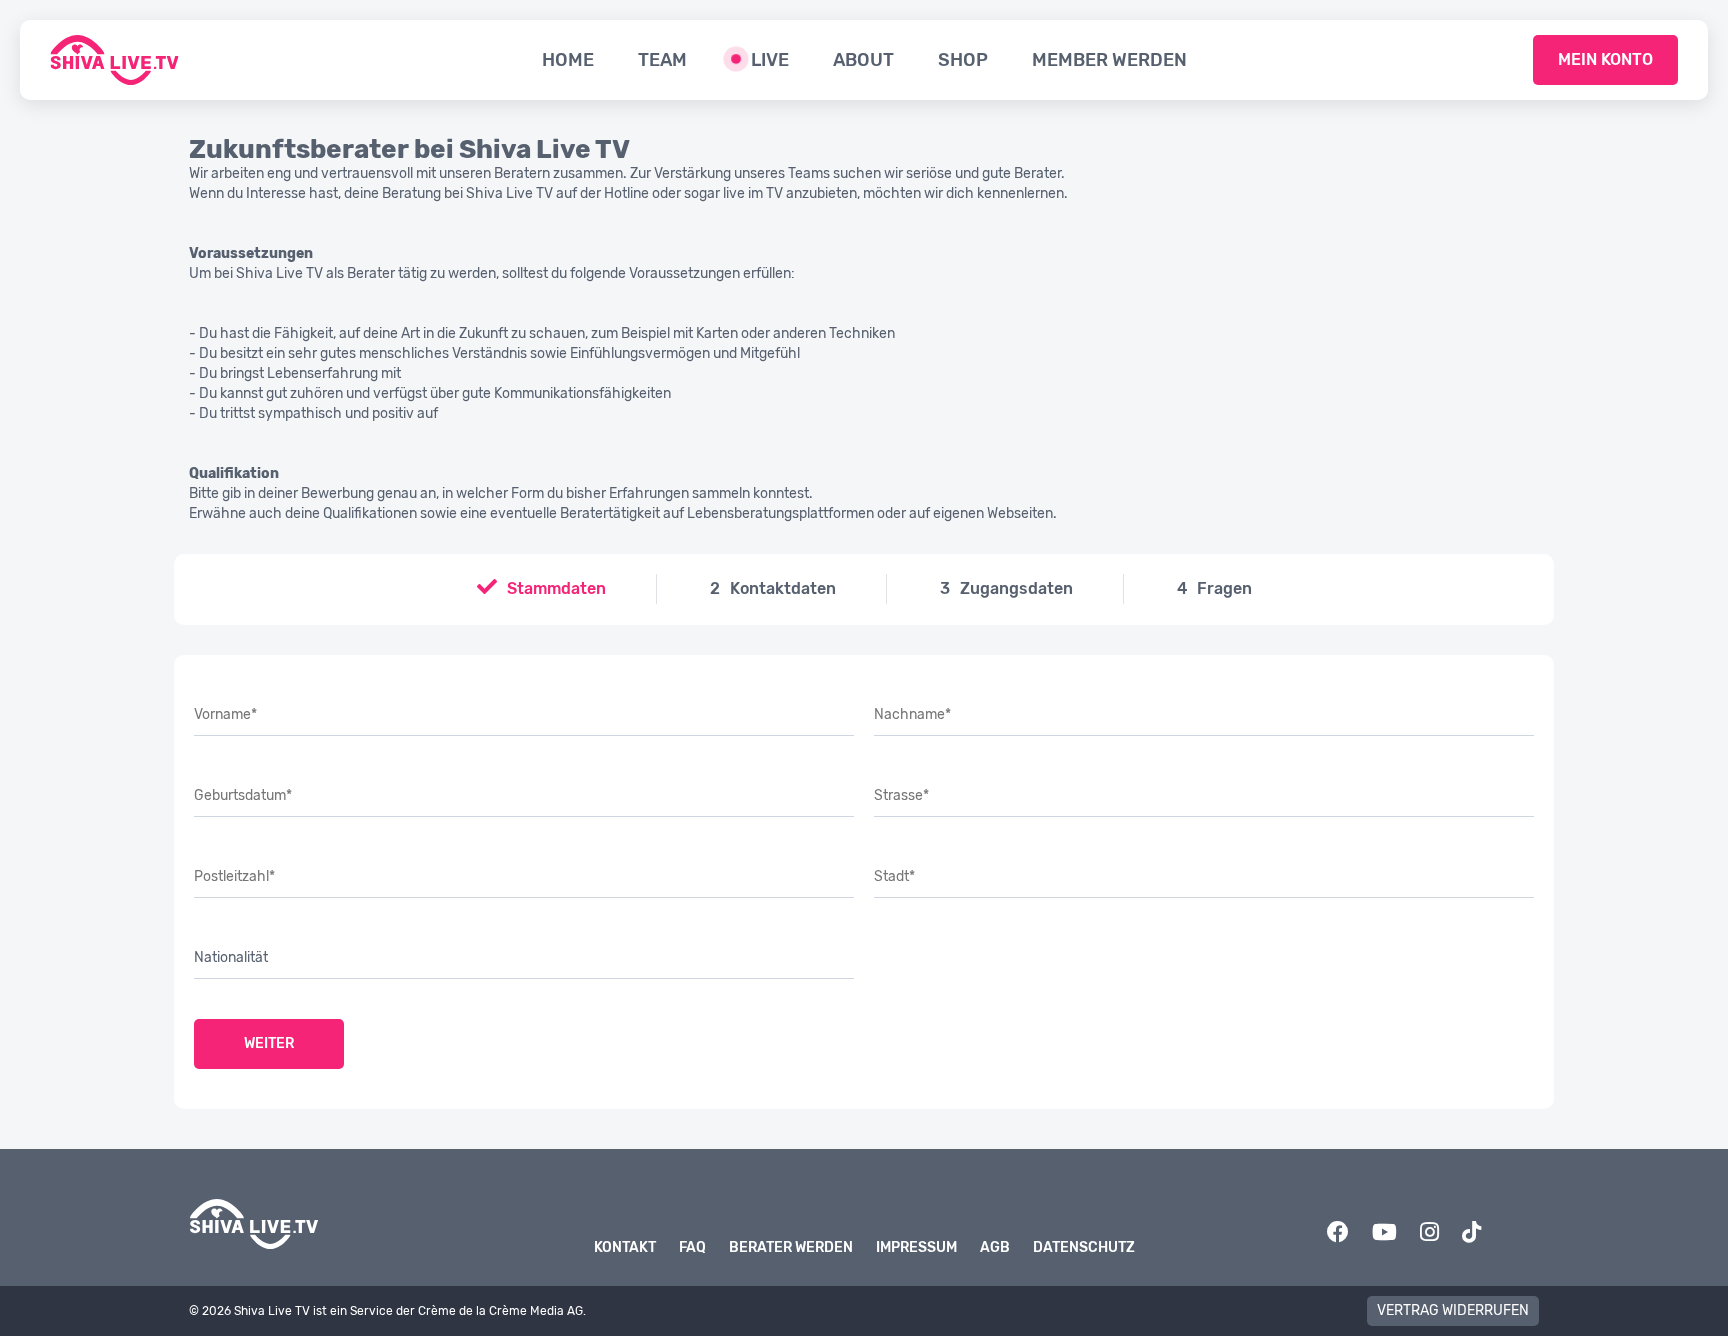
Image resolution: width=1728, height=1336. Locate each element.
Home (568, 60)
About (863, 60)
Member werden (1109, 60)
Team (662, 60)
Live (770, 60)
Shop (963, 60)
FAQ (692, 1247)
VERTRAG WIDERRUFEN (1453, 1310)
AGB (995, 1247)
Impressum (916, 1247)
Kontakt (625, 1247)
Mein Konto (1605, 59)
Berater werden (791, 1247)
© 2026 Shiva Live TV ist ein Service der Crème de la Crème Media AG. (387, 1311)
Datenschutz (1084, 1247)
